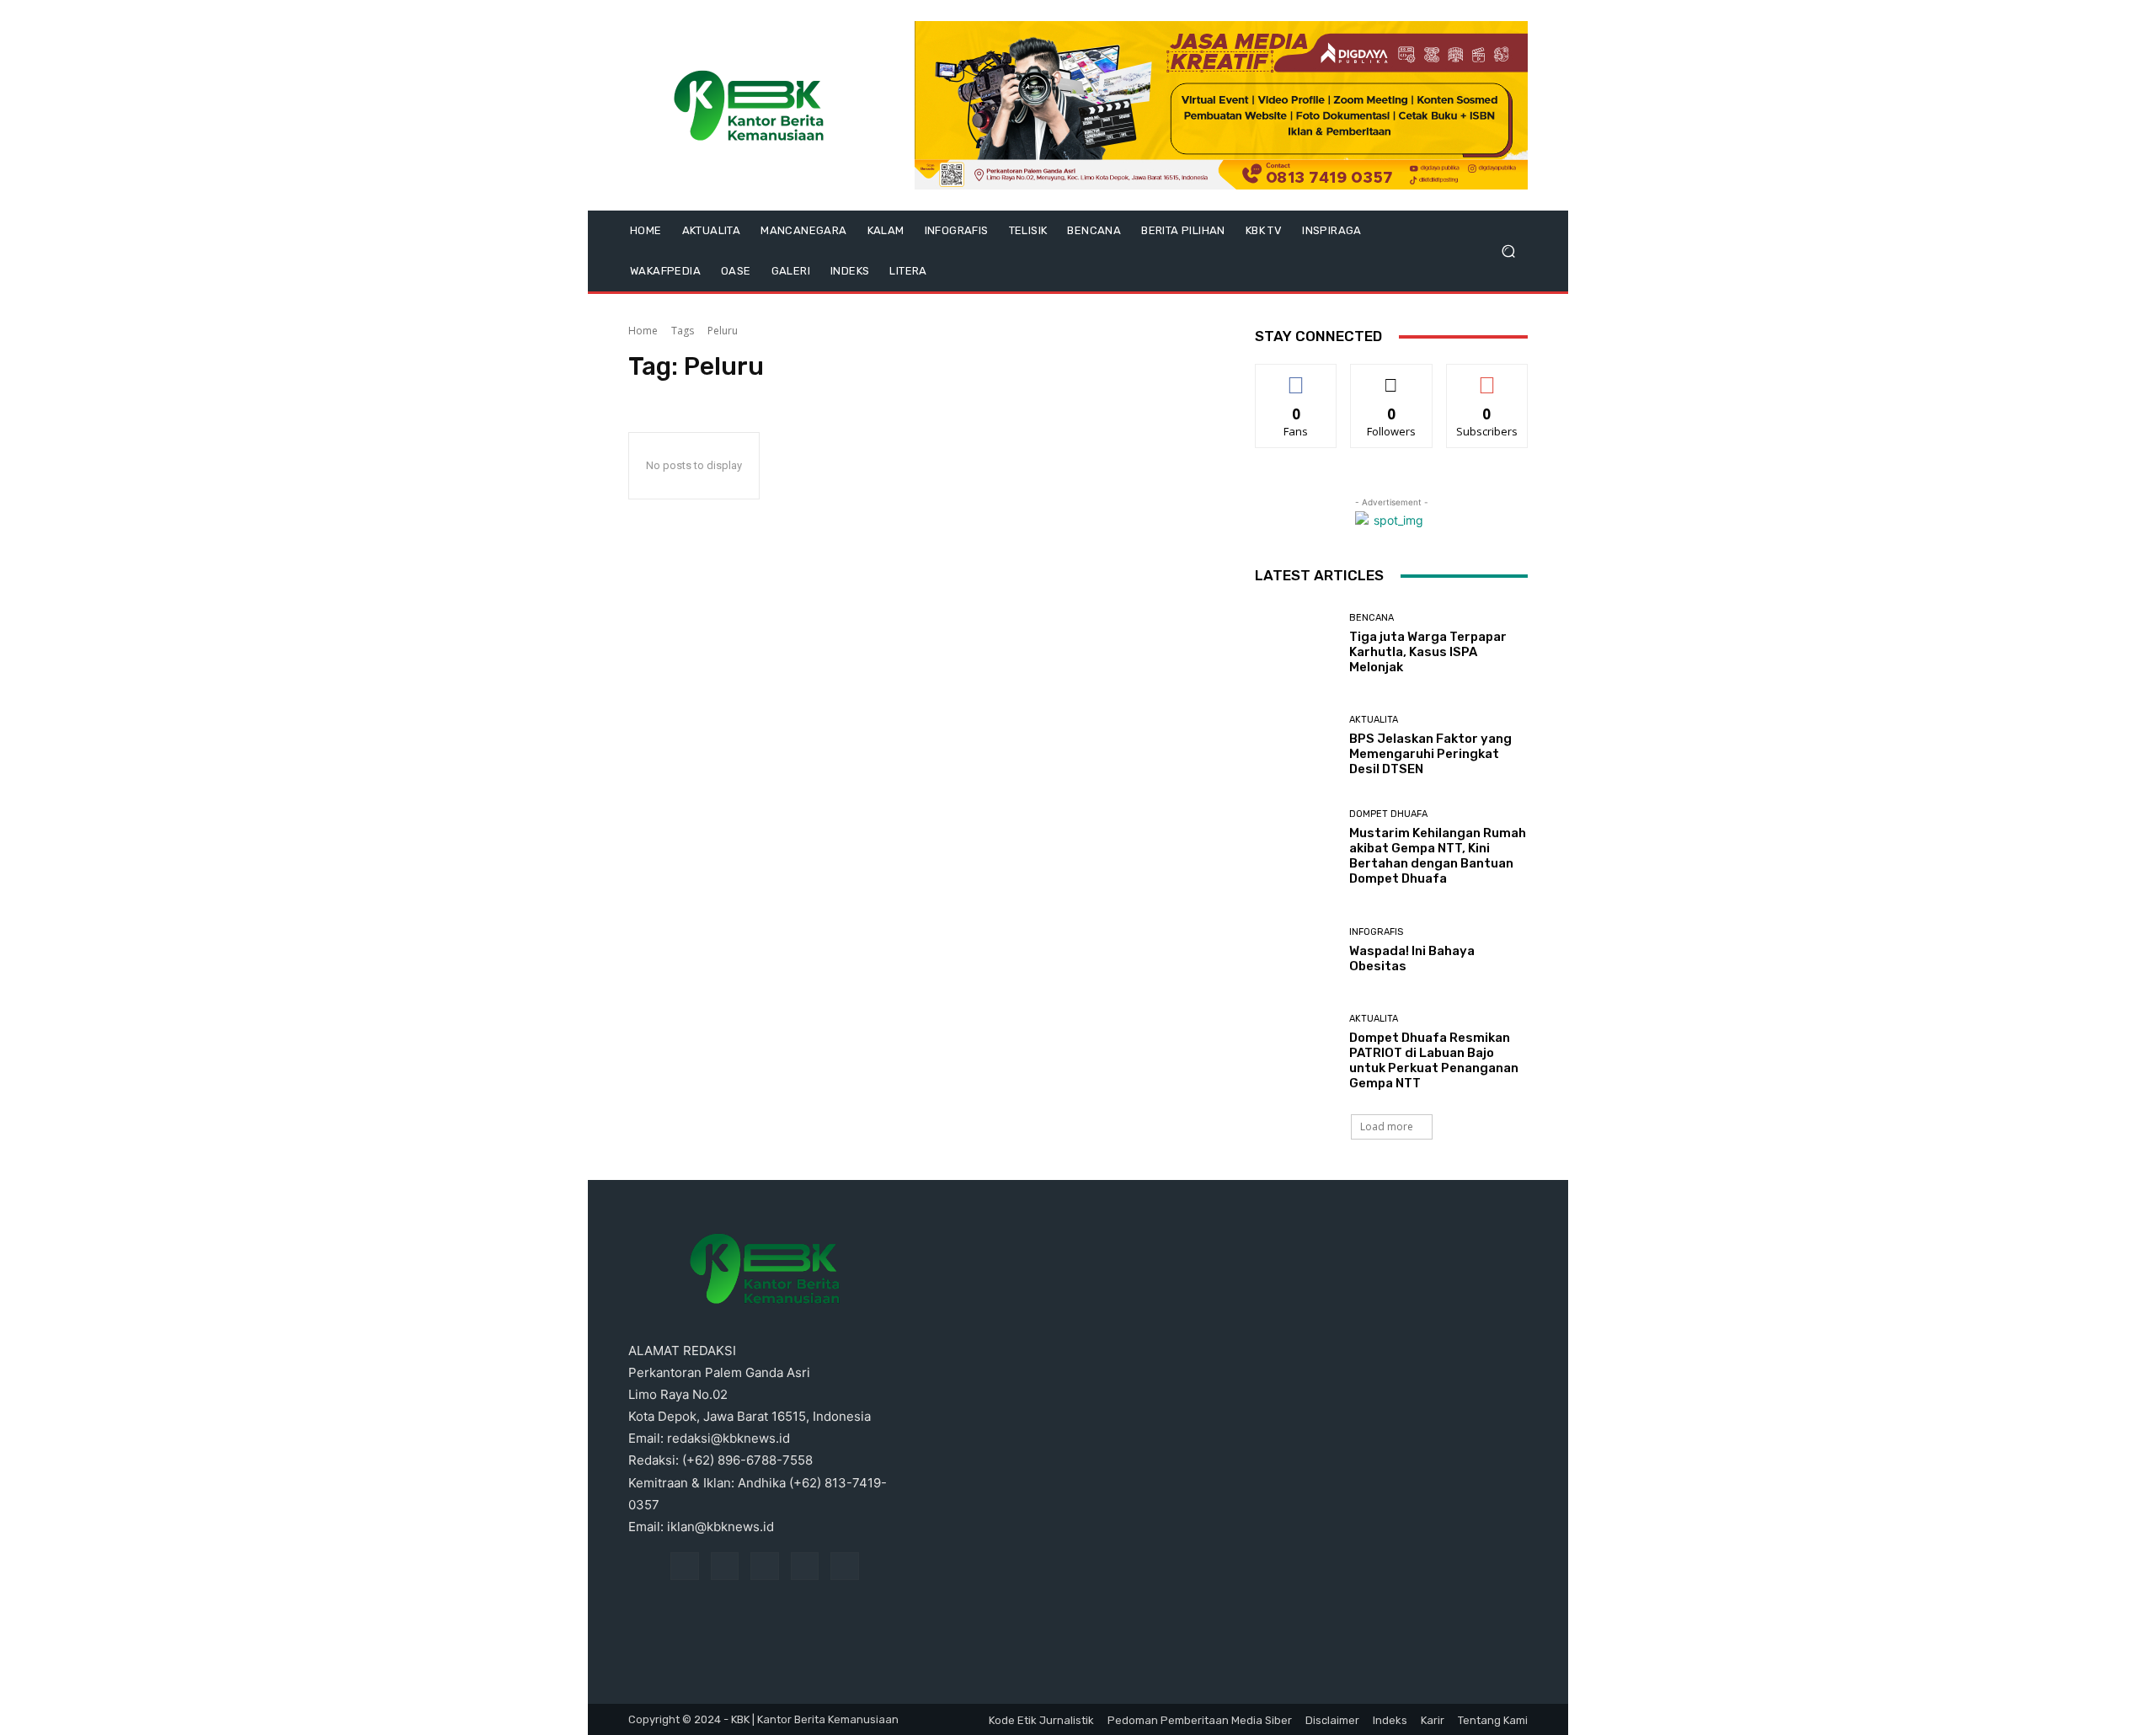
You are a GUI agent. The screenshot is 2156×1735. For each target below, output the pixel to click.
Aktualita (1374, 720)
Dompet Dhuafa (1388, 814)
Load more (1387, 1126)
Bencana (1372, 618)
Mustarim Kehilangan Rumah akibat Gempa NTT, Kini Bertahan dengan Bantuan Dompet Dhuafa (1438, 856)
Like (1297, 377)
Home (643, 331)
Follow (1392, 377)
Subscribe (1487, 377)
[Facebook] (685, 1567)
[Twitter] (845, 1567)
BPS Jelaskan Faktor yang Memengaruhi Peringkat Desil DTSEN (1430, 754)
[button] (1508, 251)
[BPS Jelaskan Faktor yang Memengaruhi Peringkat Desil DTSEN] (1296, 746)
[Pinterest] (765, 1567)
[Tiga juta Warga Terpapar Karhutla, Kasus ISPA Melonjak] (1296, 644)
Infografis (1376, 932)
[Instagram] (725, 1567)
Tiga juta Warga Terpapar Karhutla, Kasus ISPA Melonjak (1428, 652)
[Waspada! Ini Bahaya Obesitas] (1296, 950)
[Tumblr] (805, 1567)
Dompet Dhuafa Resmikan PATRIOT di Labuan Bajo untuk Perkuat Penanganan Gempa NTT (1434, 1060)
